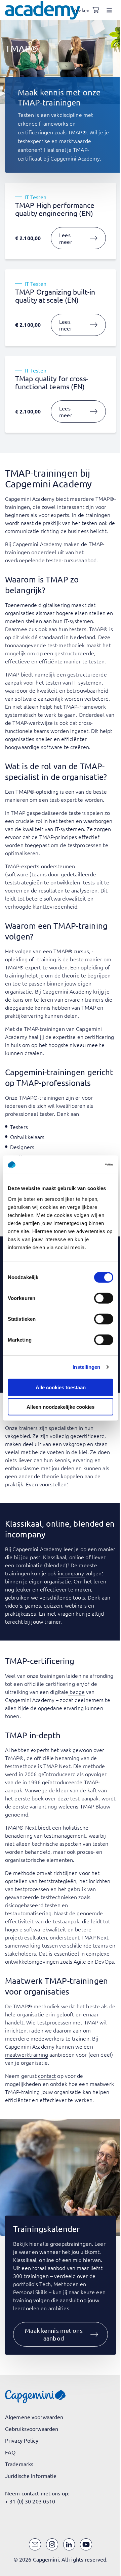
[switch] (104, 1298)
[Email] (35, 2544)
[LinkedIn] (69, 2544)
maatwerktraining (27, 2054)
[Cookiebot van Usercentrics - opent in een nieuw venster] (85, 1165)
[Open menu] (109, 10)
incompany (72, 1573)
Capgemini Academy (37, 1549)
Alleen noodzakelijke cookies (61, 1407)
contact (47, 2076)
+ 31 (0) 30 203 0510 (30, 2501)
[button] (61, 2334)
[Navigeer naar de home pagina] (43, 10)
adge (79, 1692)
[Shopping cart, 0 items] (96, 10)
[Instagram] (52, 2544)
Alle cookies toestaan (61, 1387)
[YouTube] (86, 2544)
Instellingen (86, 1367)
